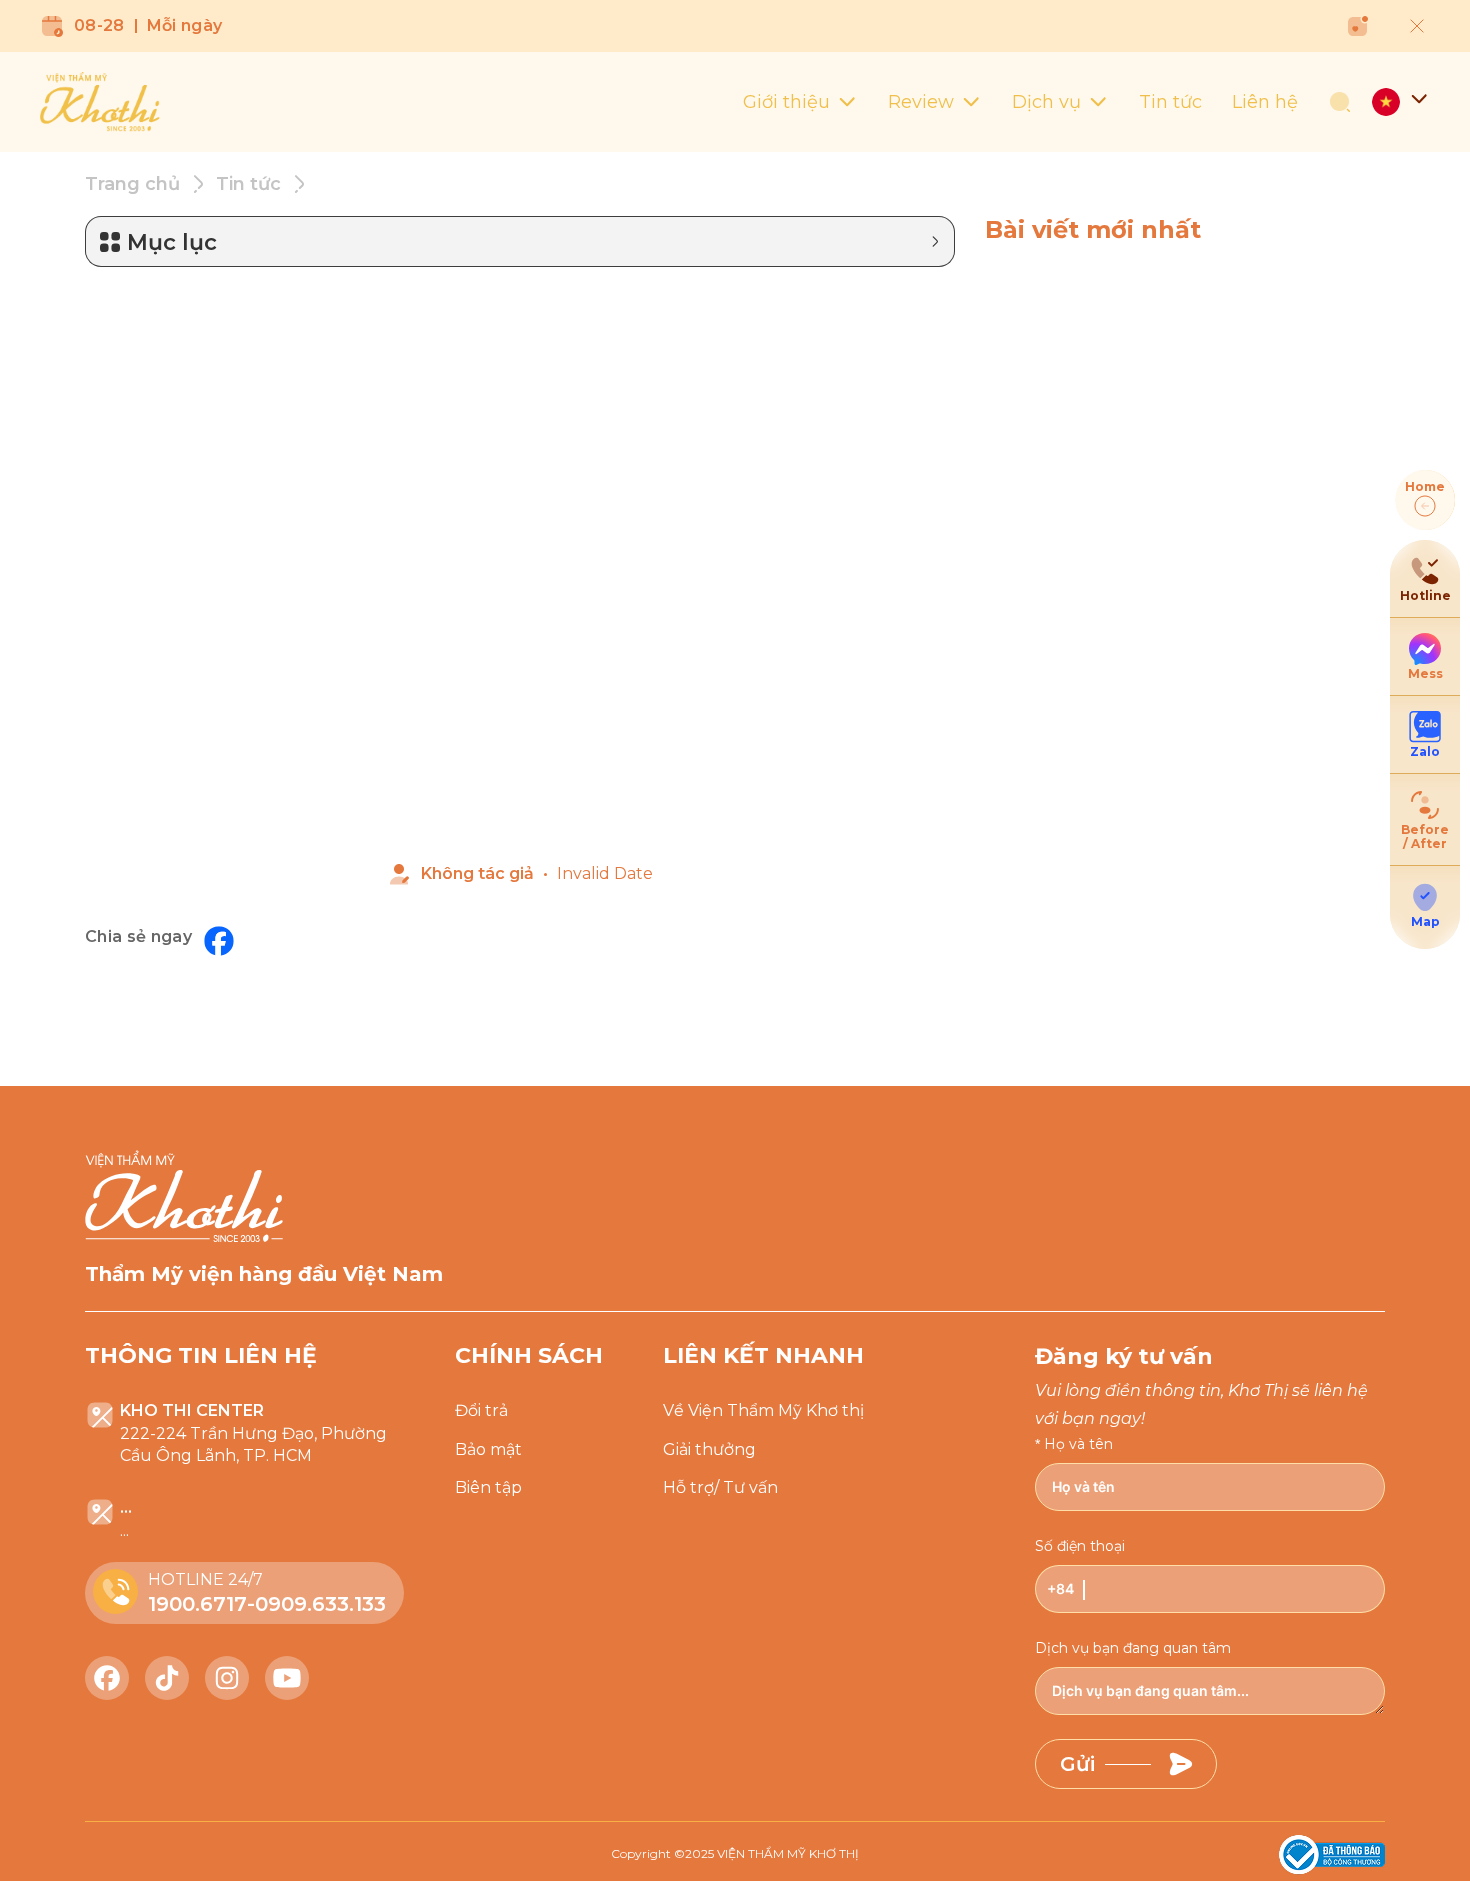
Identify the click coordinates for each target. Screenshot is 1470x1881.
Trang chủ (132, 184)
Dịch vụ (1046, 102)
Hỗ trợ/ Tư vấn (720, 1487)
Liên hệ (1265, 102)
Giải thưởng (709, 1449)
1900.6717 (197, 1604)
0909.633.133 (320, 1604)
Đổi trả (481, 1410)
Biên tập (488, 1487)
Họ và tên (1078, 1444)
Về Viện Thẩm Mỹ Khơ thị (763, 1410)
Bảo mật (488, 1449)
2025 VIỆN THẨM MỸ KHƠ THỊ (772, 1853)
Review (921, 102)
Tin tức (1170, 102)
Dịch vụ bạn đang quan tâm (1133, 1648)
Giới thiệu (786, 102)
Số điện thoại (1080, 1546)
